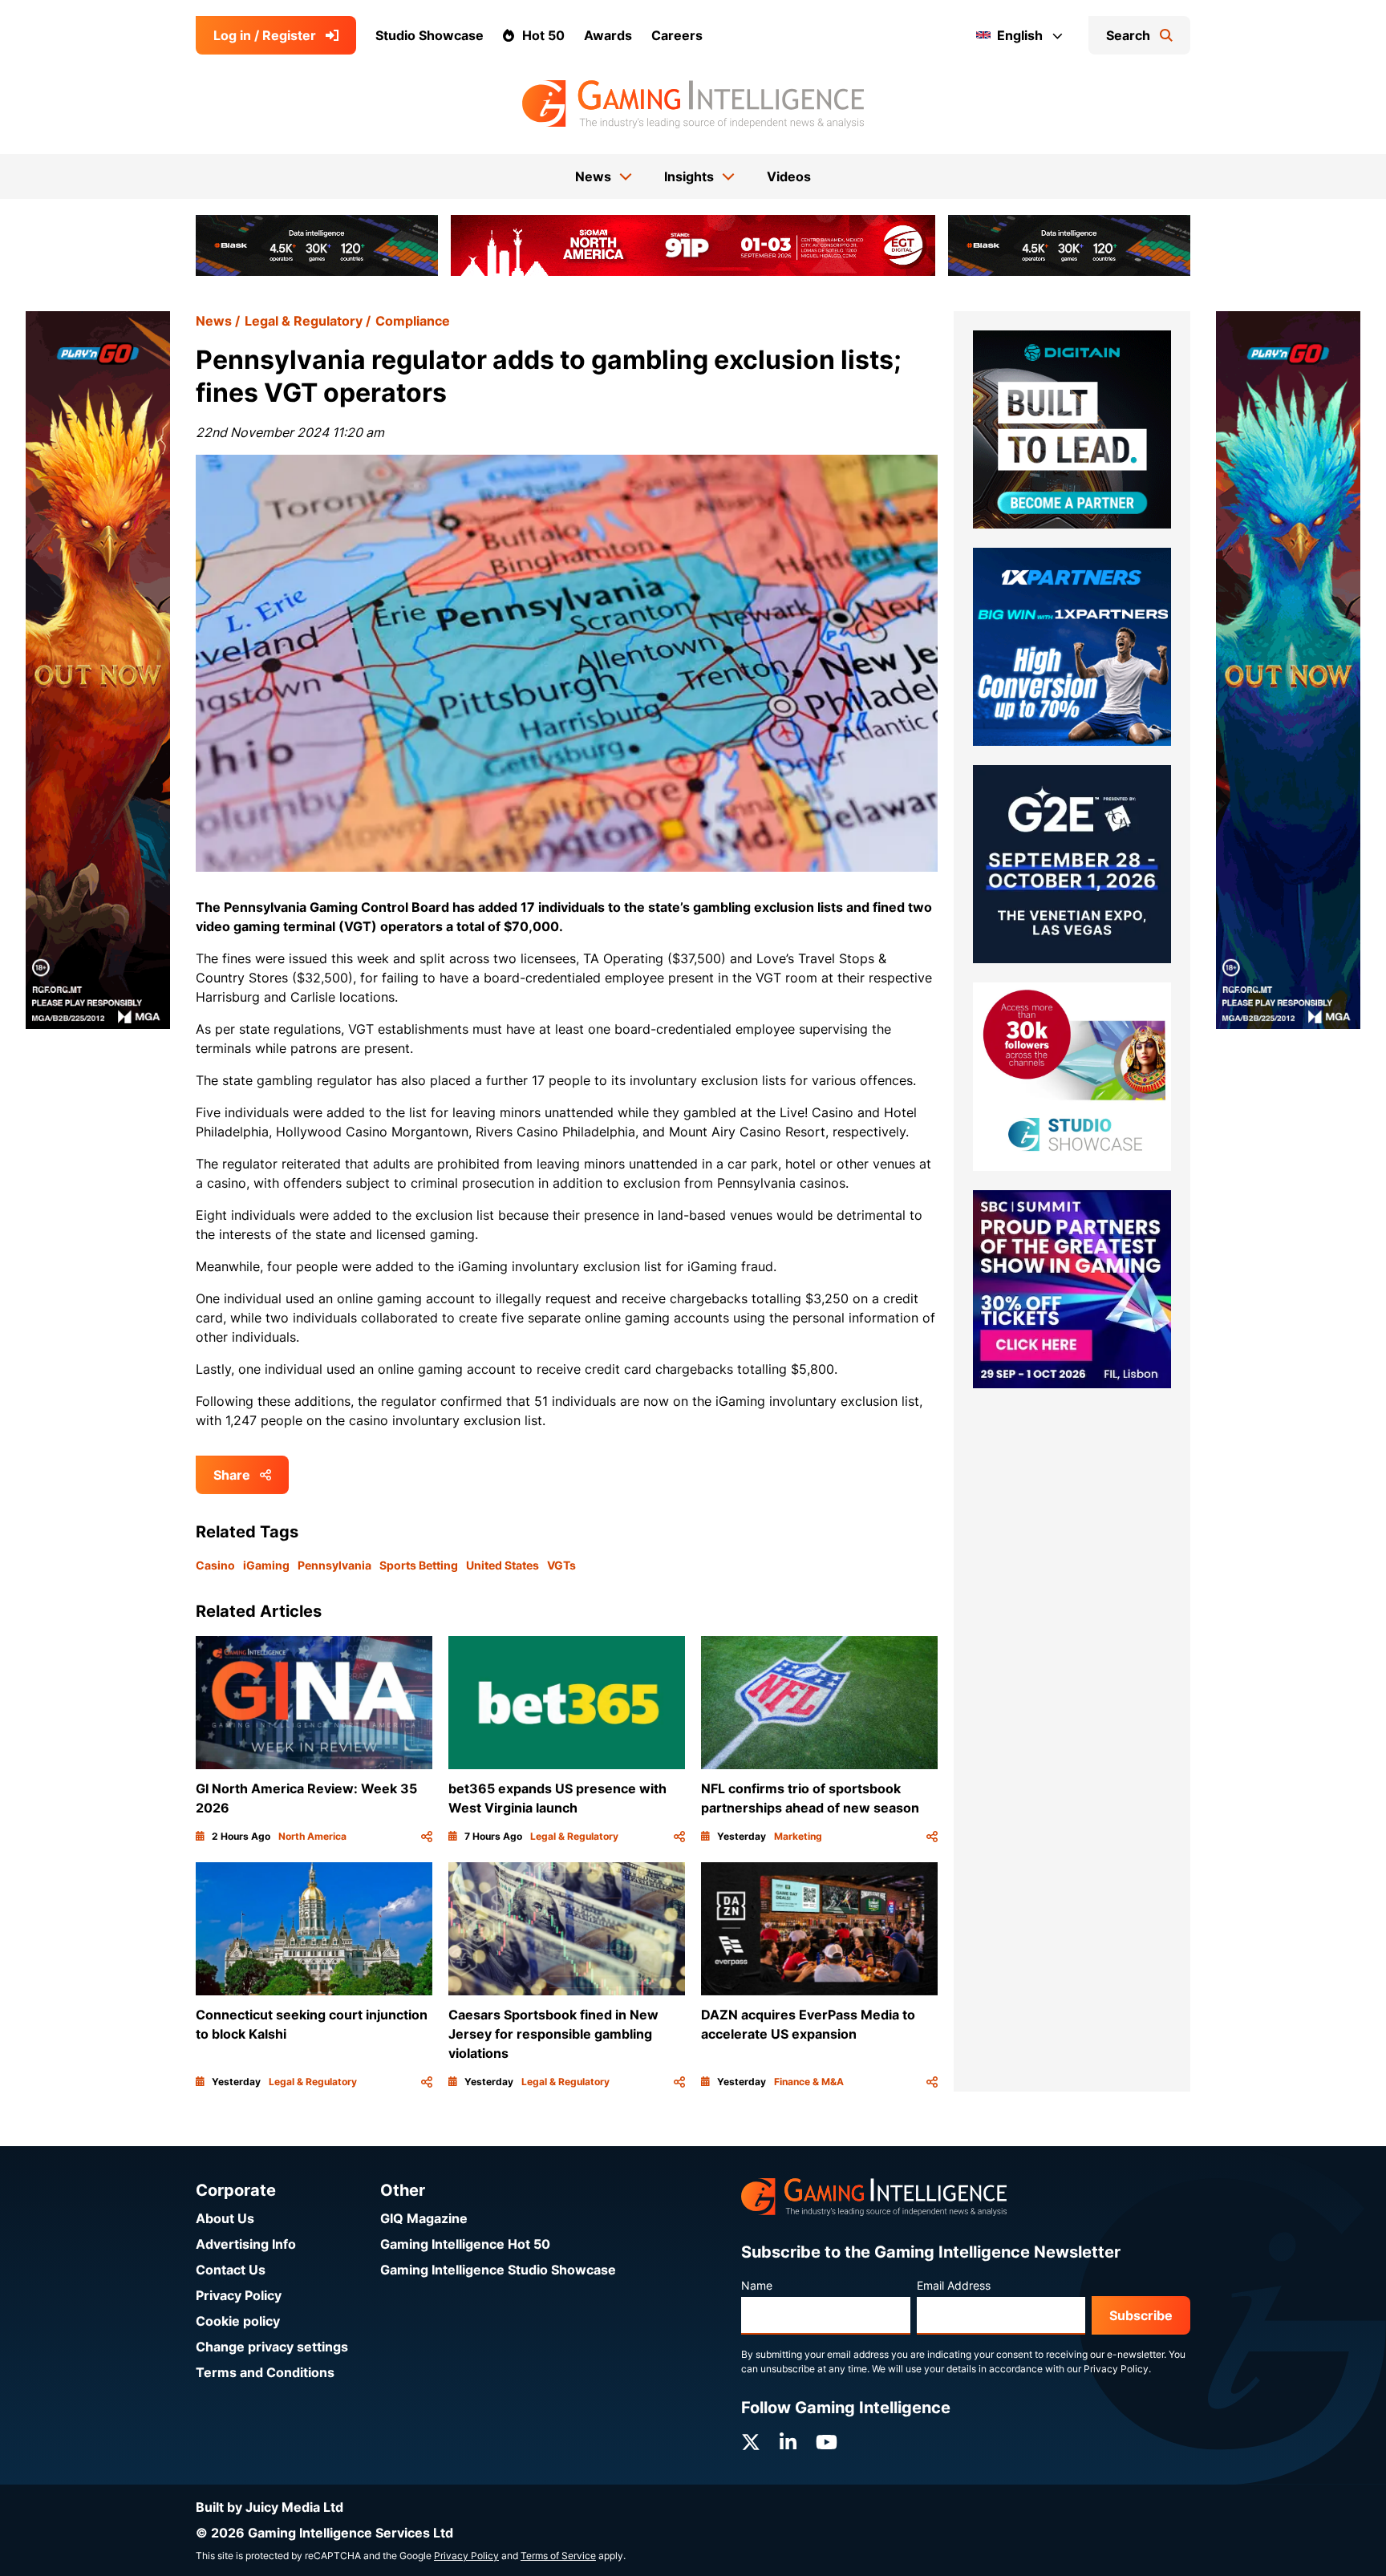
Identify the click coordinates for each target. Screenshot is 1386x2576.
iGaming (266, 1565)
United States (503, 1565)
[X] (751, 2442)
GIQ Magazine (424, 2218)
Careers (677, 35)
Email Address (954, 2285)
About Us (225, 2218)
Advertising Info (246, 2244)
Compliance (413, 321)
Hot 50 (543, 35)
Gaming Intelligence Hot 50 (465, 2244)
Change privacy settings (272, 2347)
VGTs (561, 1565)
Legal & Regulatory (304, 321)
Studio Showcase (430, 35)
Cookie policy (238, 2321)
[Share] (427, 1837)
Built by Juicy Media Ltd (269, 2507)
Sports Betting (419, 1565)
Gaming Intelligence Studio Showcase (498, 2270)
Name (757, 2285)
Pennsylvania (334, 1565)
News (214, 321)
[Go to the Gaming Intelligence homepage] (693, 104)
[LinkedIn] (788, 2442)
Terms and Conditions (265, 2372)
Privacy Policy (239, 2295)
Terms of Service (558, 2556)
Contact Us (231, 2270)
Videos (789, 176)
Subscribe (1141, 2315)
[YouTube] (827, 2442)
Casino (215, 1565)
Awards (608, 35)
